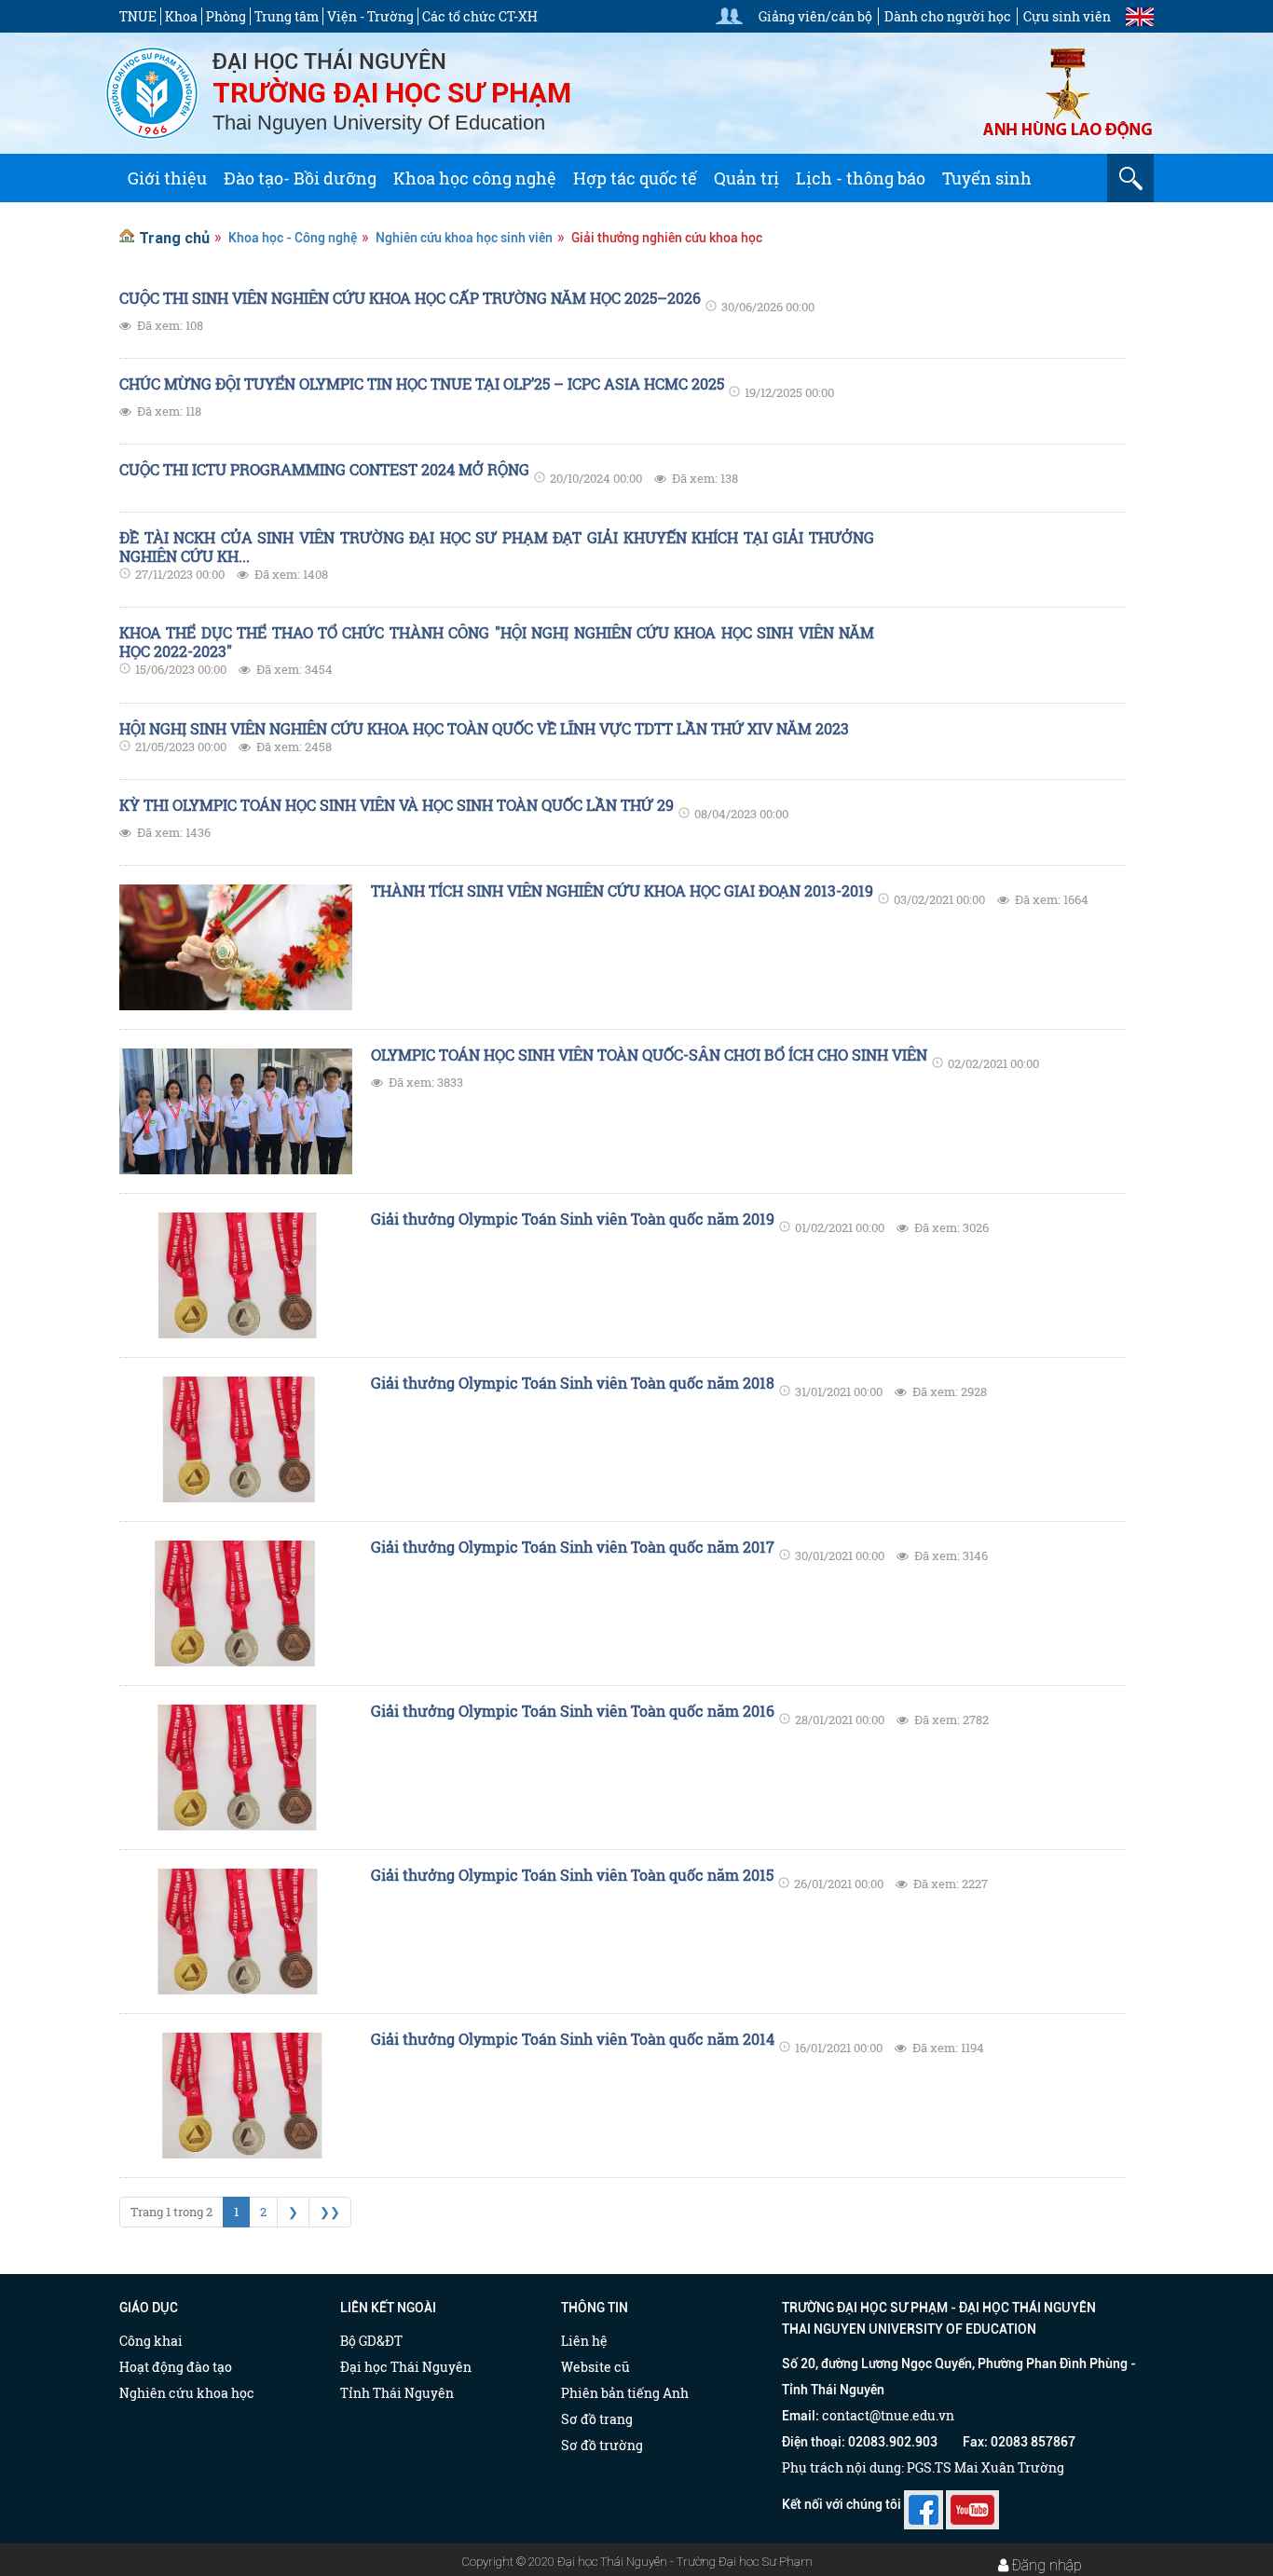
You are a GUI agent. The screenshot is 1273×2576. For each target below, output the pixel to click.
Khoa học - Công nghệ (293, 238)
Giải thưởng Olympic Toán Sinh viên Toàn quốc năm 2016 (573, 1711)
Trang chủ (174, 238)
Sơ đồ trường (602, 2445)
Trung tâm (287, 16)
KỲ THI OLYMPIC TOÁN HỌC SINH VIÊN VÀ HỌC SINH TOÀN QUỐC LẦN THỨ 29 (397, 805)
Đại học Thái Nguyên (406, 2367)
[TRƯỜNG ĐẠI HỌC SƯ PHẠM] (152, 91)
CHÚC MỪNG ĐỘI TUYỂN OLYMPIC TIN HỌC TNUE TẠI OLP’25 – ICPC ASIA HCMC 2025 (422, 384)
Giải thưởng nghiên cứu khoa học (667, 238)
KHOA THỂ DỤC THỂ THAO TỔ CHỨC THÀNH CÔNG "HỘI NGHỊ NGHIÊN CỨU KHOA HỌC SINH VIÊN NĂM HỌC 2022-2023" (497, 642)
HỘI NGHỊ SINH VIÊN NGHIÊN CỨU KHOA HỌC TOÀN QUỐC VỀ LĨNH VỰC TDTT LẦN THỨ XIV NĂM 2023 (484, 729)
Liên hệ (584, 2341)
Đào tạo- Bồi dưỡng (300, 178)
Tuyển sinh (987, 178)
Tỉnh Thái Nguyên (397, 2393)
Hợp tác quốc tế (635, 178)
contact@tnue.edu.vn (888, 2415)
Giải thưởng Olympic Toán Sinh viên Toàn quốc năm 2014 (573, 2039)
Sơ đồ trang (597, 2419)
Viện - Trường (370, 16)
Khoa (181, 16)
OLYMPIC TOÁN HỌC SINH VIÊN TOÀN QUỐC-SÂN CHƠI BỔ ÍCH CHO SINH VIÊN (649, 1055)
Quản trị (746, 178)
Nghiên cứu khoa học (187, 2393)
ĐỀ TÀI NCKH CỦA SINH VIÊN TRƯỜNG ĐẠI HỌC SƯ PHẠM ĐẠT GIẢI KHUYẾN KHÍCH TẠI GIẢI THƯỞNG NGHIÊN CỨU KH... (497, 547)
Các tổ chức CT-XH (480, 16)
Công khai (151, 2341)
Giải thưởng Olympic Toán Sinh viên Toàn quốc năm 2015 (572, 1875)
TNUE (138, 16)
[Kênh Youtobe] (972, 2504)
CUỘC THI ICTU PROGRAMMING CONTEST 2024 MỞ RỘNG (324, 470)
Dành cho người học (948, 16)
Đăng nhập (1047, 2565)
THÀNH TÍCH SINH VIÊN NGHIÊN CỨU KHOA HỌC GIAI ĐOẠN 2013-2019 (622, 891)
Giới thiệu (167, 178)
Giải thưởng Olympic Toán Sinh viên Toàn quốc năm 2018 (573, 1383)
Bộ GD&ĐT (371, 2341)
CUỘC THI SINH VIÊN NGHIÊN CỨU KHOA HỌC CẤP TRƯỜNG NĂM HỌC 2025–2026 (410, 298)
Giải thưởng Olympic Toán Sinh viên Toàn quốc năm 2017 (573, 1547)
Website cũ (595, 2367)
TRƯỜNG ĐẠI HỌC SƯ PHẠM (392, 93)
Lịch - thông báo (861, 178)
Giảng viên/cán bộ (815, 16)
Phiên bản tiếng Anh (625, 2393)
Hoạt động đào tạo (176, 2367)
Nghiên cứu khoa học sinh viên (464, 238)
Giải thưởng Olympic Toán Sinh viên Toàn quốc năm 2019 (573, 1219)
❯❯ (330, 2212)
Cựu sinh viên (1067, 16)
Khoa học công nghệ (475, 178)
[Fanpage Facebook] (924, 2504)
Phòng (226, 16)
